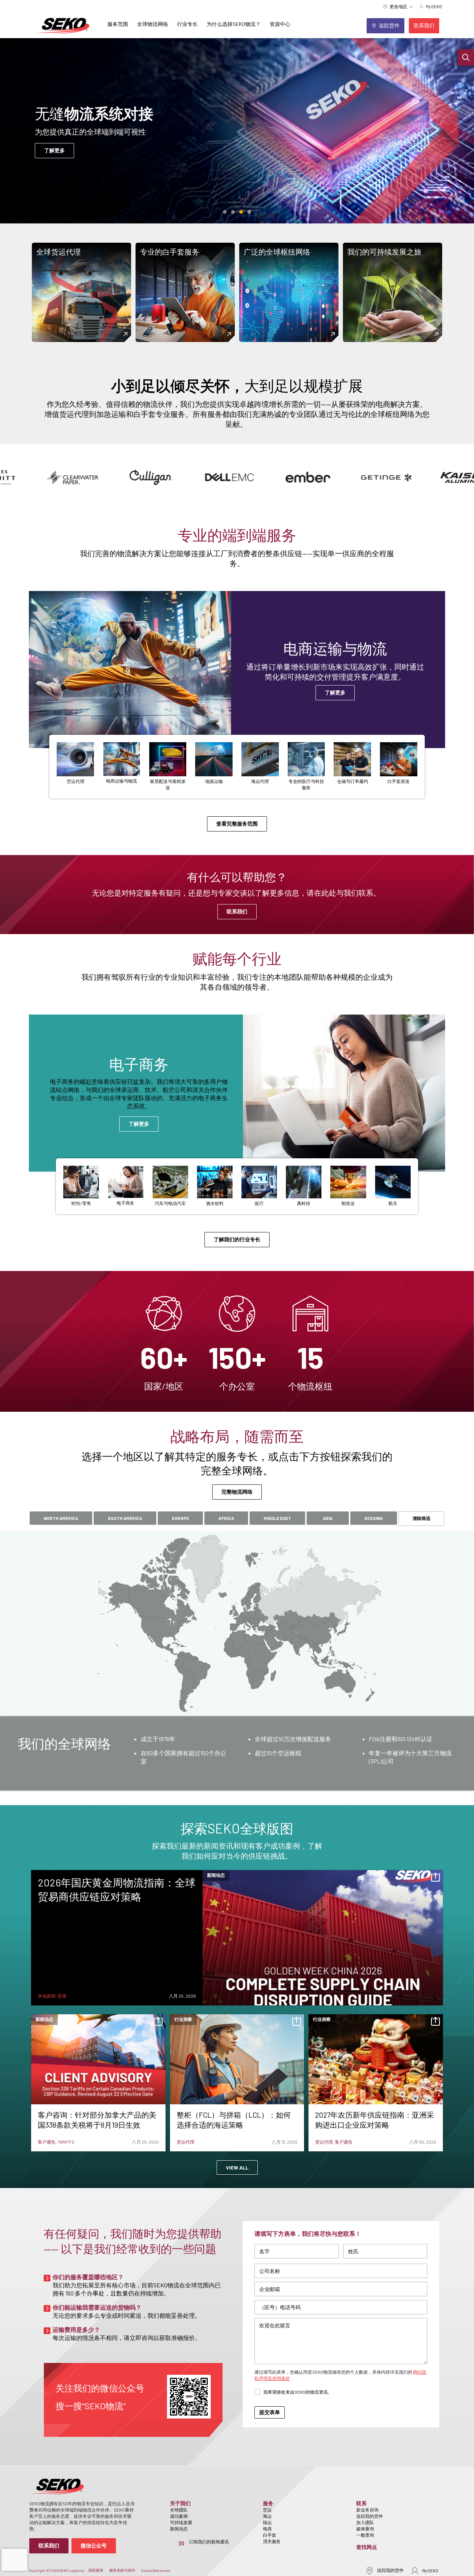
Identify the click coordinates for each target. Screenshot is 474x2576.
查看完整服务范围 (237, 824)
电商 (267, 2529)
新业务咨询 (367, 2510)
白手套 (270, 2535)
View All (237, 2167)
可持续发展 (181, 2522)
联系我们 (237, 911)
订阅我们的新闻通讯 (209, 2542)
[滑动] (225, 212)
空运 (267, 2510)
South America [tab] (125, 1518)
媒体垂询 (365, 2529)
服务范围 (118, 24)
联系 (361, 2503)
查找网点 (367, 2547)
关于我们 (180, 2503)
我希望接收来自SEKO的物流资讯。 (298, 2392)
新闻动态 (179, 2529)
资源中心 (280, 24)
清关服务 (272, 2541)
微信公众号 (94, 2545)
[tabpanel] (237, 1753)
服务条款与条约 (122, 2570)
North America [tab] (61, 1518)
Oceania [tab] (374, 1518)
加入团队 (365, 2522)
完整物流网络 (237, 1492)
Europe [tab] (180, 1518)
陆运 (267, 2522)
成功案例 (179, 2516)
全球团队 (179, 2510)
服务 (268, 2503)
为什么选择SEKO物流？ (234, 24)
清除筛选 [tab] (421, 1518)
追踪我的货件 (370, 2516)
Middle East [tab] (277, 1518)
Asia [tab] (328, 1518)
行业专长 (187, 24)
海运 (267, 2516)
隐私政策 (96, 2570)
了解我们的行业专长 (237, 1239)
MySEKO (430, 2570)
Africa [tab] (226, 1518)
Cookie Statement (156, 2570)
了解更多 (54, 150)
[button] (466, 57)
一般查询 (365, 2535)
